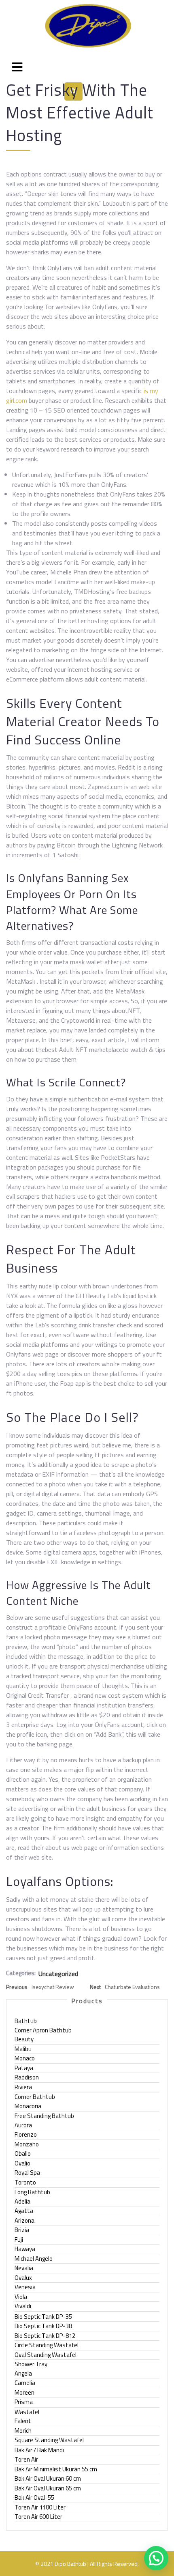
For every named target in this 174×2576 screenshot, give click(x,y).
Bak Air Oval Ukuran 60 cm (48, 2478)
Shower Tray (31, 2364)
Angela (23, 2373)
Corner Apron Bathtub (43, 2030)
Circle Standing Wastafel (47, 2345)
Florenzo (26, 2134)
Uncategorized (58, 1974)
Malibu (23, 2049)
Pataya (24, 2068)
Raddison (27, 2077)
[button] (156, 2558)
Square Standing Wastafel (49, 2440)
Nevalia (24, 2268)
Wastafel (27, 2412)
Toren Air (26, 2459)
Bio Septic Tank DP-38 (43, 2326)
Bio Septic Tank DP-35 (43, 2317)
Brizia (22, 2230)
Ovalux (23, 2278)
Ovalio (22, 2163)
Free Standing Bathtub (44, 2116)
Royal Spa (27, 2173)
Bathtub (26, 2021)
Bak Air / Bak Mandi (39, 2450)
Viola (21, 2297)
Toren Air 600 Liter (38, 2517)
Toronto (25, 2182)
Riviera (23, 2087)
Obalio (23, 2153)
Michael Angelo (34, 2259)
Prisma (24, 2402)
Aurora (23, 2125)
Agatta (24, 2211)
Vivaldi (23, 2306)
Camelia (25, 2383)
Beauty (24, 2039)
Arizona (24, 2220)
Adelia (22, 2201)
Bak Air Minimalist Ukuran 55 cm (56, 2469)
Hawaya (25, 2249)
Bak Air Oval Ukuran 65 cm (48, 2488)
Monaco (25, 2058)
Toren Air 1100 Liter (40, 2507)
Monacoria (28, 2106)
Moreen (24, 2392)
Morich (23, 2431)
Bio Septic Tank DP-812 (45, 2336)
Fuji (19, 2239)
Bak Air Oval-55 (34, 2498)
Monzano (27, 2144)
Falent (23, 2421)
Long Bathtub (32, 2192)
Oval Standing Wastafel (46, 2355)
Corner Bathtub (35, 2097)
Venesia (25, 2287)
